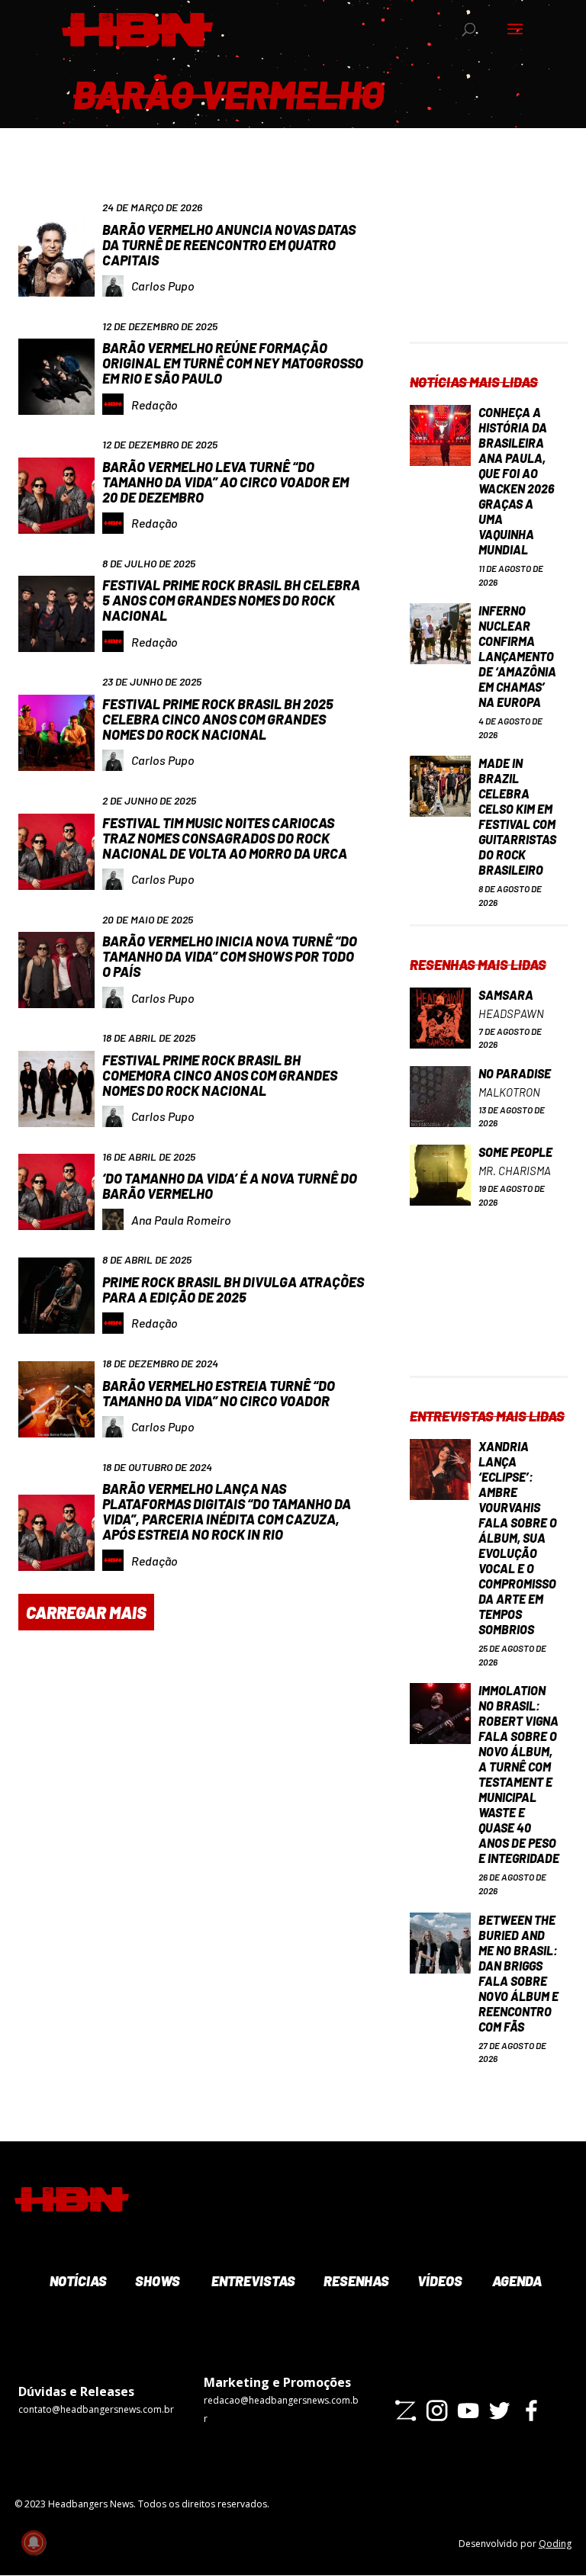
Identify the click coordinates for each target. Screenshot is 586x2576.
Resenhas (355, 2281)
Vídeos (439, 2281)
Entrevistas (251, 2281)
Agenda (516, 2281)
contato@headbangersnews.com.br (96, 2409)
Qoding (555, 2544)
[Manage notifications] (34, 2542)
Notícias (77, 2281)
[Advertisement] (488, 265)
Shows (156, 2281)
